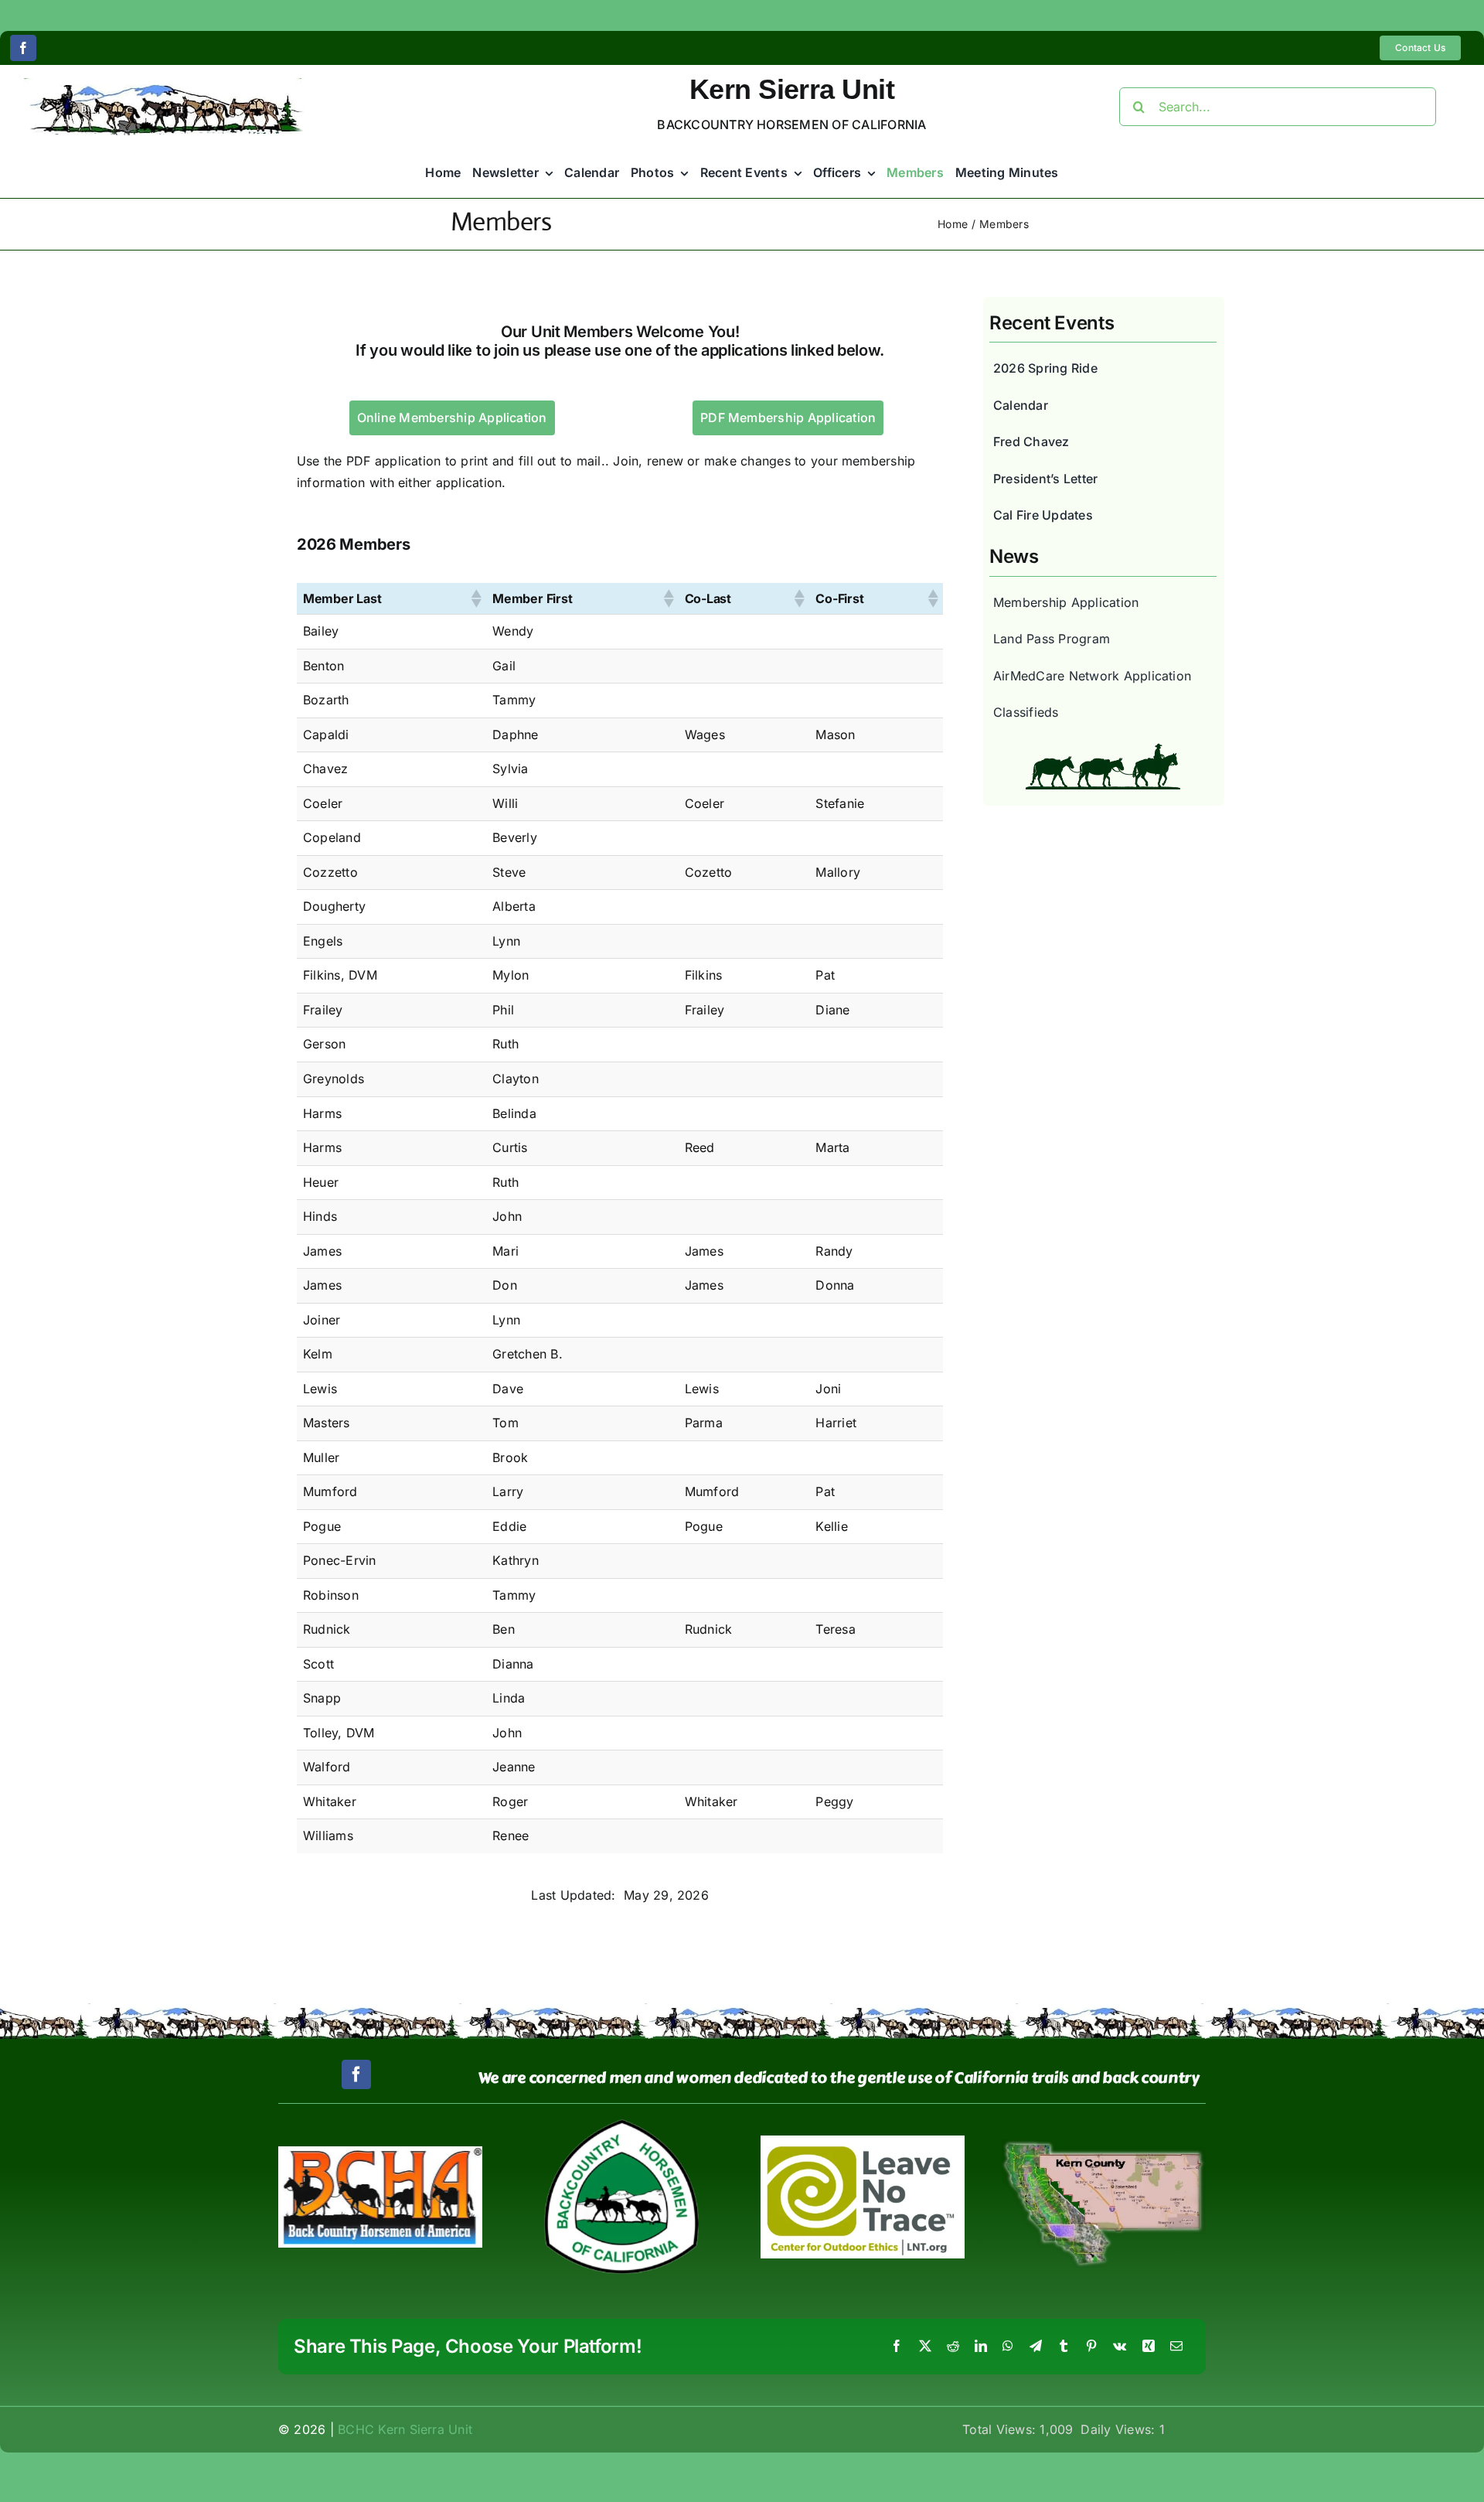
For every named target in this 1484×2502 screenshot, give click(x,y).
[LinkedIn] (981, 2347)
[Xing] (1149, 2347)
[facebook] (23, 48)
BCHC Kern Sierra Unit (405, 2429)
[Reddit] (953, 2347)
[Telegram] (1036, 2347)
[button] (475, 598)
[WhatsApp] (1008, 2347)
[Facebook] (897, 2347)
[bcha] (380, 2153)
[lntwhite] (863, 2142)
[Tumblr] (1064, 2347)
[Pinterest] (1091, 2347)
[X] (925, 2347)
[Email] (1176, 2347)
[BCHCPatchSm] (621, 2125)
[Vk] (1120, 2347)
